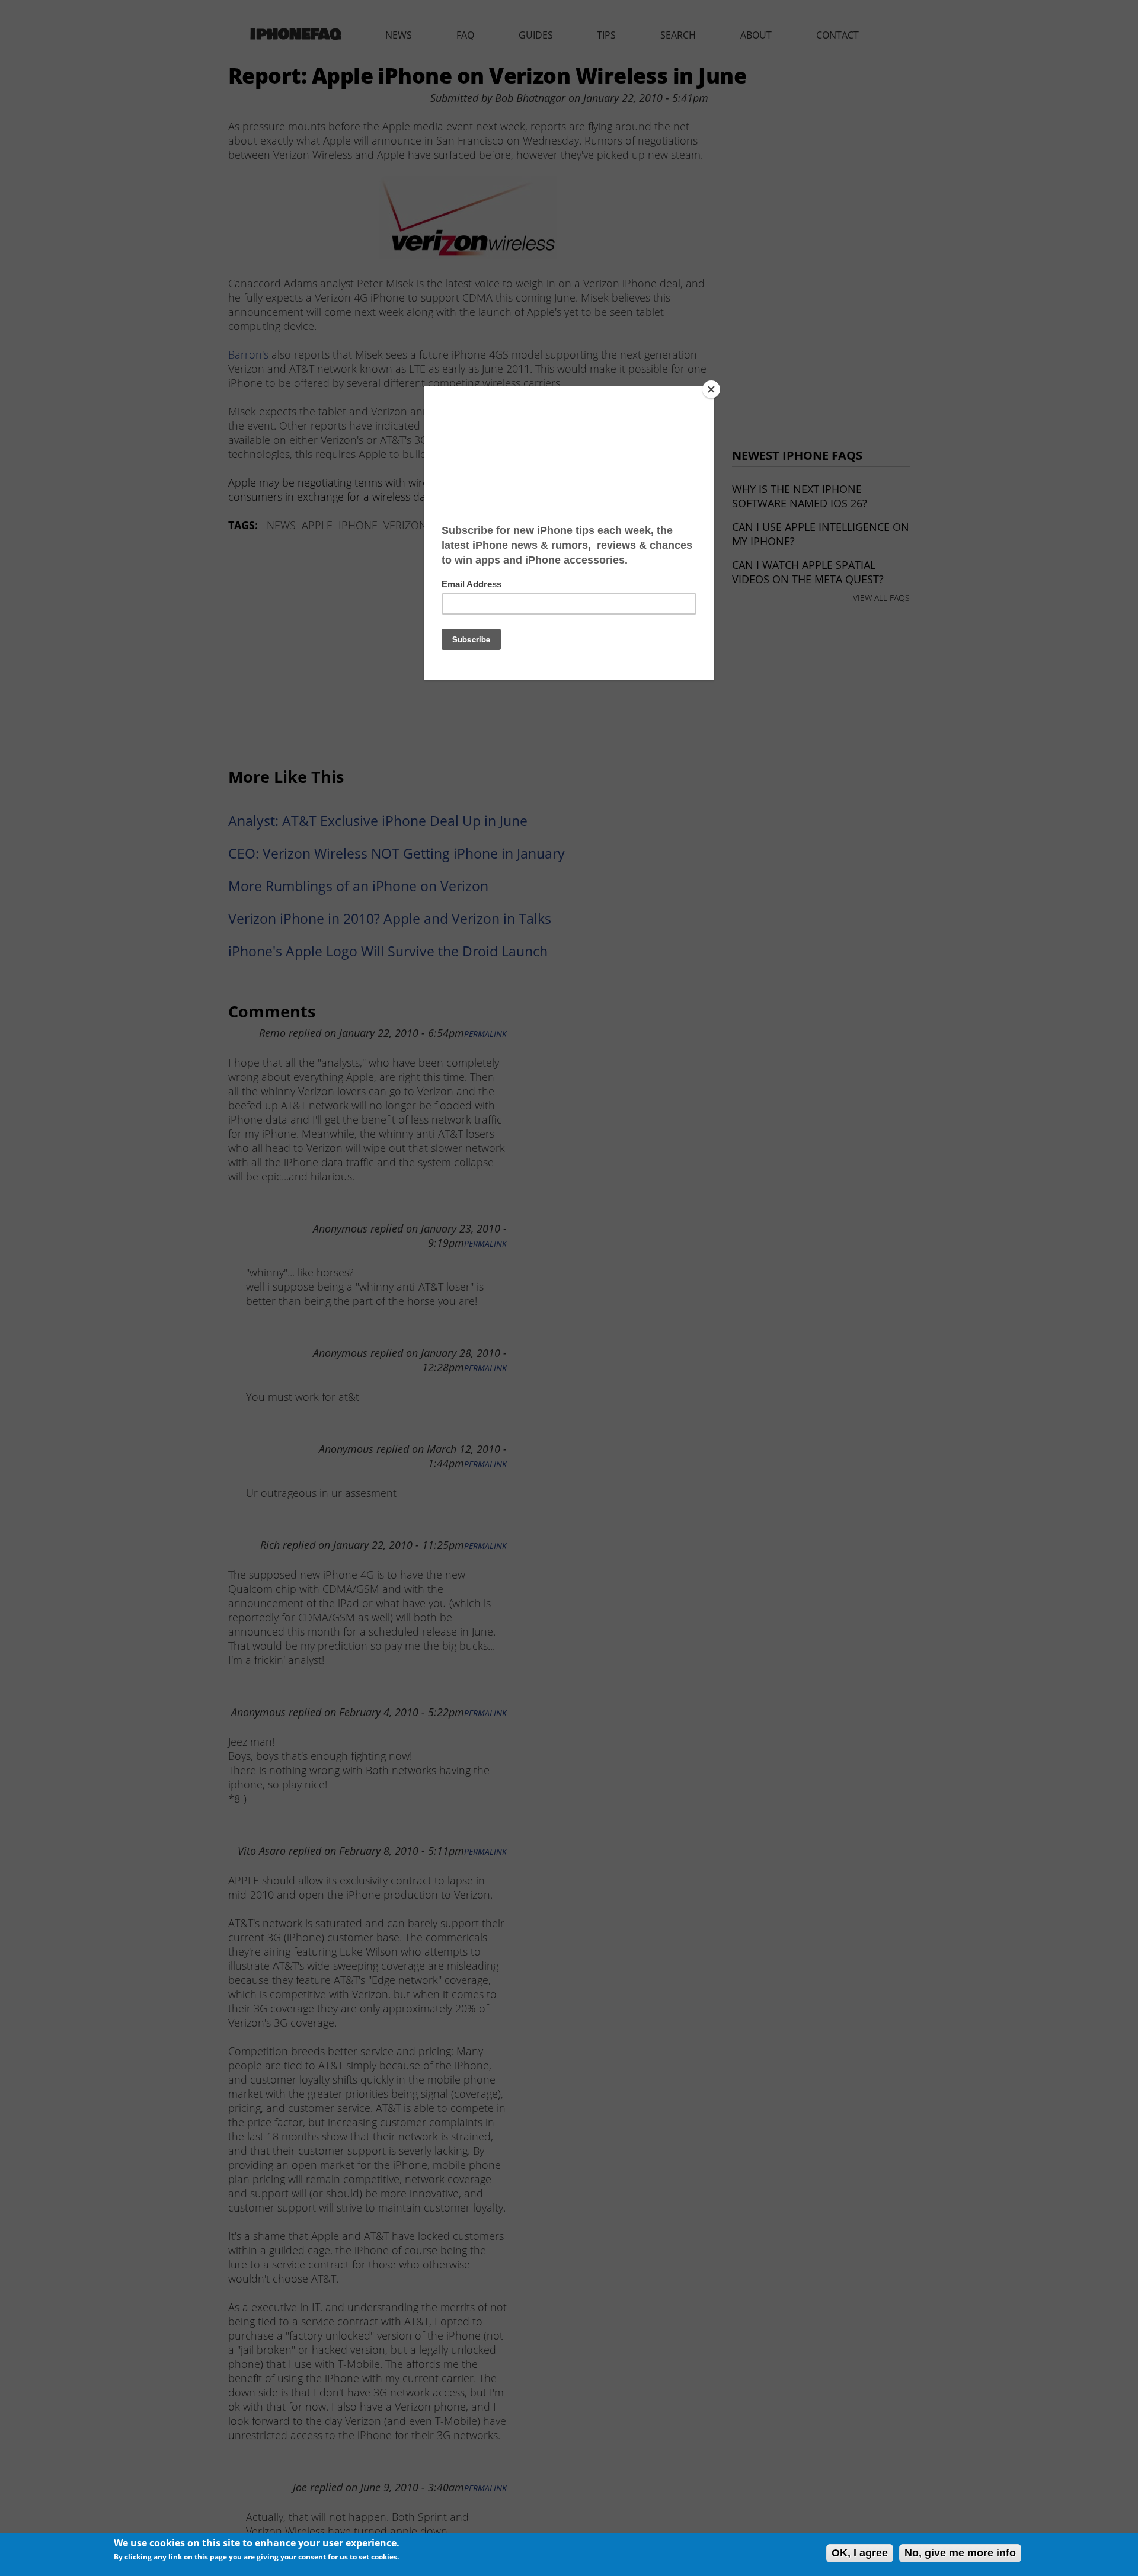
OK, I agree (860, 2553)
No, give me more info (960, 2553)
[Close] (711, 389)
